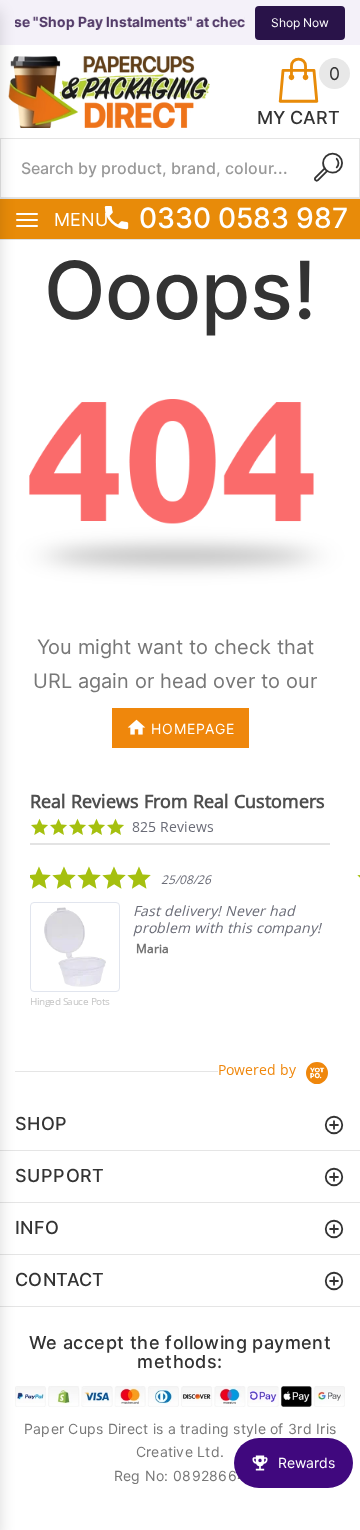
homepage (193, 728)
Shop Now (300, 22)
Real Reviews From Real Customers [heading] (177, 801)
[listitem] (180, 951)
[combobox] (180, 168)
